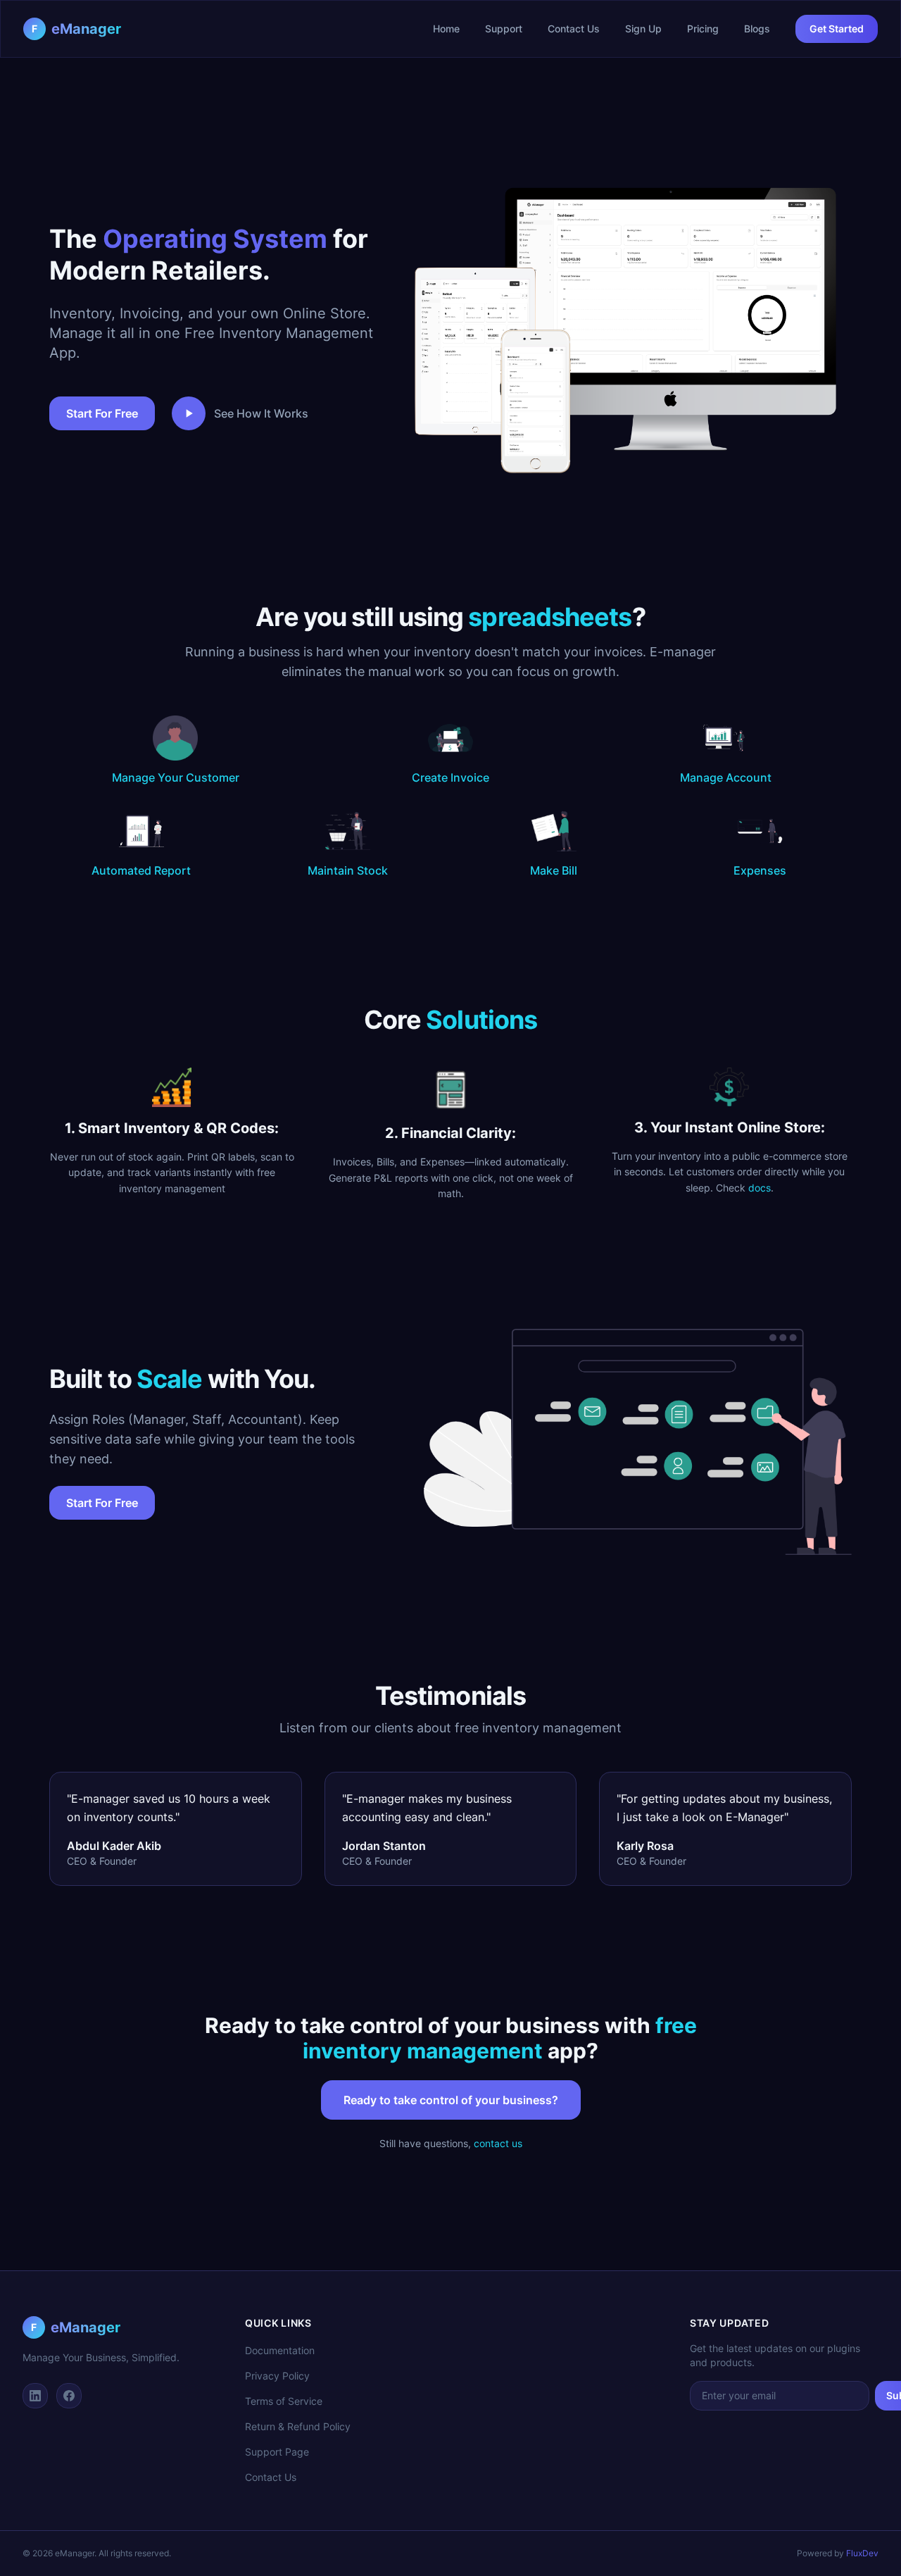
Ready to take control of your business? (451, 2100)
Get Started (837, 29)
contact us (498, 2143)
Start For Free (102, 413)
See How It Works (261, 413)
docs (760, 1188)
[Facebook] (69, 2396)
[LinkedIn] (35, 2396)
